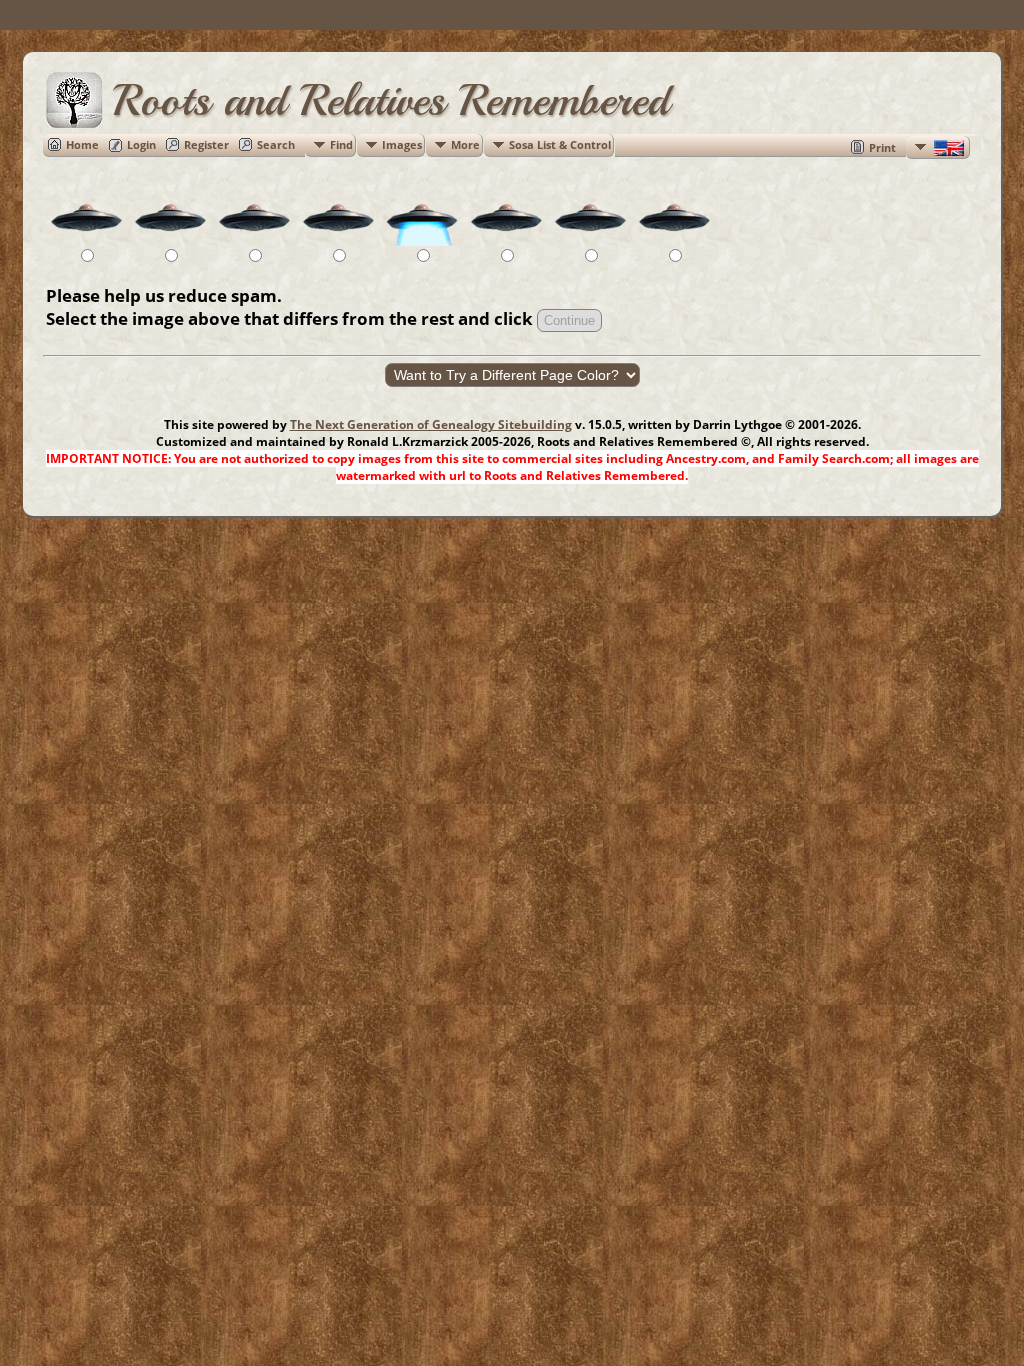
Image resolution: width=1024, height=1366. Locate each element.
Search (276, 144)
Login (141, 144)
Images (402, 144)
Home (82, 144)
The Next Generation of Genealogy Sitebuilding (431, 424)
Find (341, 144)
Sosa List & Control (560, 144)
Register (206, 144)
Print (882, 147)
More (465, 144)
